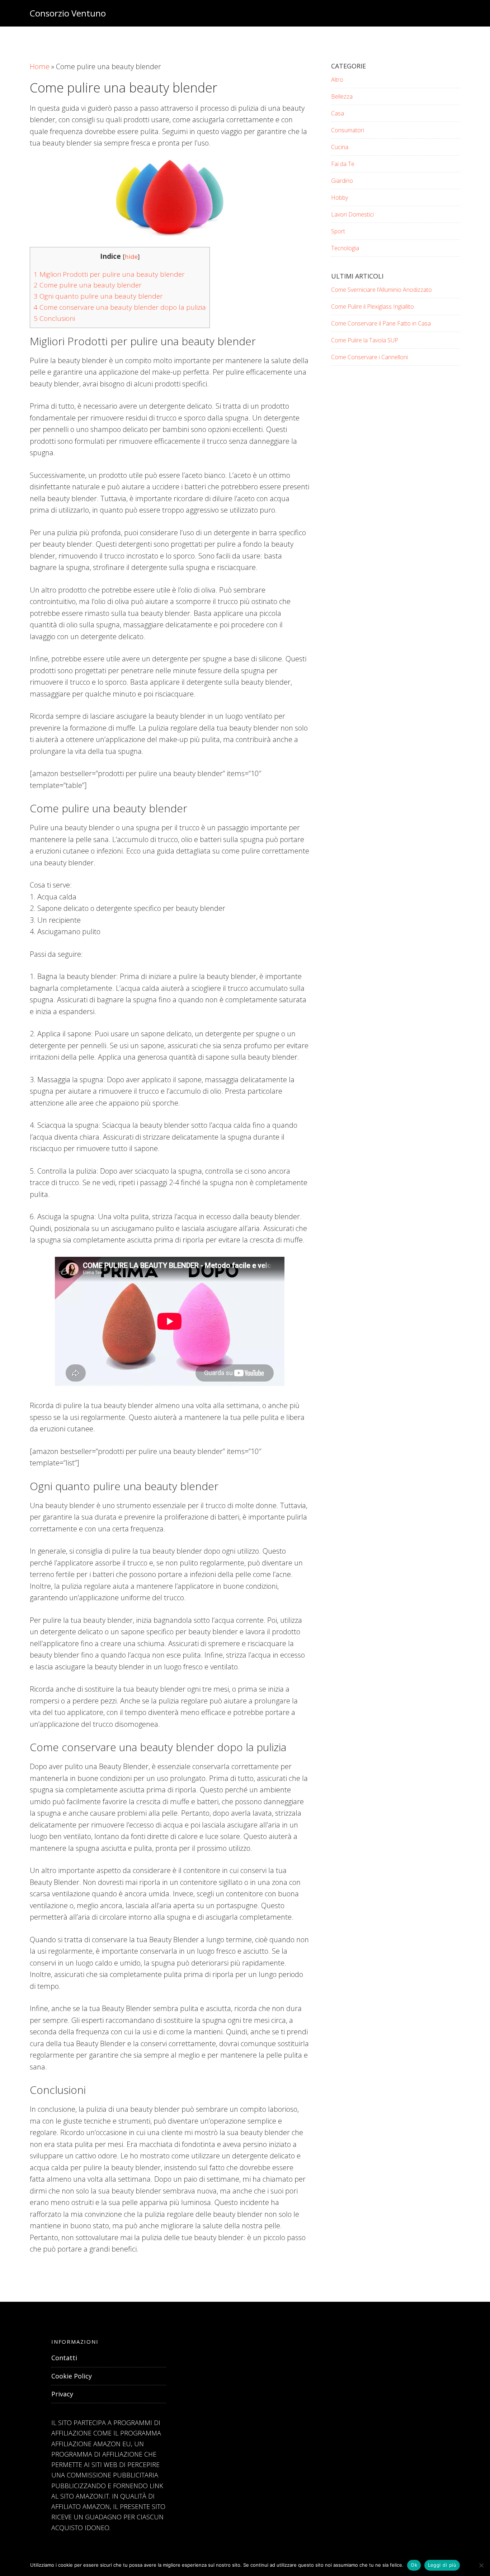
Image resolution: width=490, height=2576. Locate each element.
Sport (338, 231)
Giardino (342, 181)
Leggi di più (442, 2565)
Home (40, 66)
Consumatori (348, 130)
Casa (338, 113)
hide (131, 256)
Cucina (340, 147)
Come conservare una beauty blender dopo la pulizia (120, 307)
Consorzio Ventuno (68, 13)
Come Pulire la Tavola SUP (365, 340)
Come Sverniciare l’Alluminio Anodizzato (381, 290)
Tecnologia (345, 248)
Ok (414, 2565)
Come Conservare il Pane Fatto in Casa (381, 323)
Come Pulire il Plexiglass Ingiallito (373, 306)
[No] (481, 2565)
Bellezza (342, 96)
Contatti (64, 2358)
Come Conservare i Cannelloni (369, 357)
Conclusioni (54, 318)
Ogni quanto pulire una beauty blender (98, 296)
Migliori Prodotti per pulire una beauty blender (109, 274)
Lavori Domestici (352, 214)
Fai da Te (343, 164)
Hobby (340, 198)
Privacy (62, 2394)
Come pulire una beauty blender (88, 285)
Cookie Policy (72, 2376)
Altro (337, 80)
